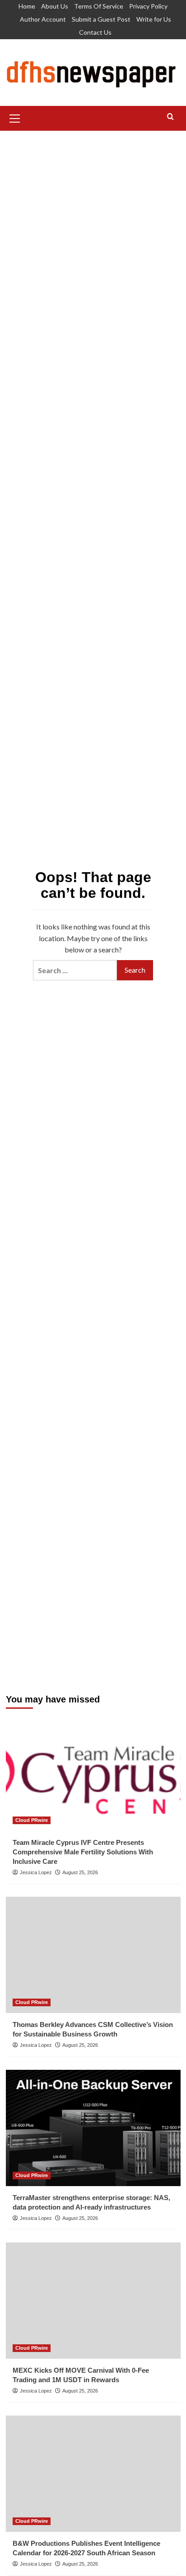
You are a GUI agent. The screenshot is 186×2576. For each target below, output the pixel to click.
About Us (55, 6)
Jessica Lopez (36, 1872)
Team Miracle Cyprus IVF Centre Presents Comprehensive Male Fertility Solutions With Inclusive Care (83, 1852)
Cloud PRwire (32, 1820)
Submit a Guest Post (101, 19)
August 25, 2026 (80, 1872)
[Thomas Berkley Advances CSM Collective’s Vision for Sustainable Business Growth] (93, 1955)
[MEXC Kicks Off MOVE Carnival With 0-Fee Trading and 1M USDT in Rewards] (93, 2301)
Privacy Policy (148, 6)
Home (27, 6)
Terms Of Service (99, 6)
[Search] (170, 117)
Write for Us (154, 19)
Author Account (43, 19)
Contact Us (95, 32)
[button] (15, 117)
